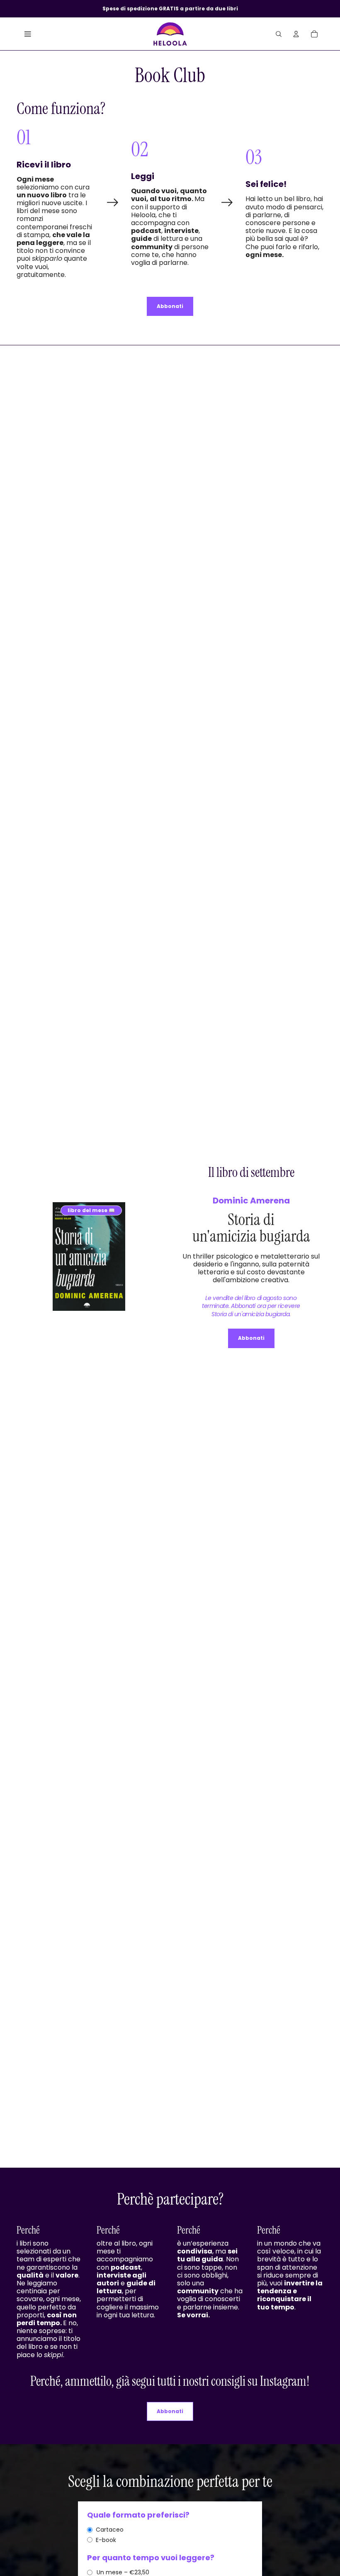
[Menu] (28, 34)
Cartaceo (110, 2530)
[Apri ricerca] (279, 34)
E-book (106, 2540)
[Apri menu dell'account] (296, 34)
